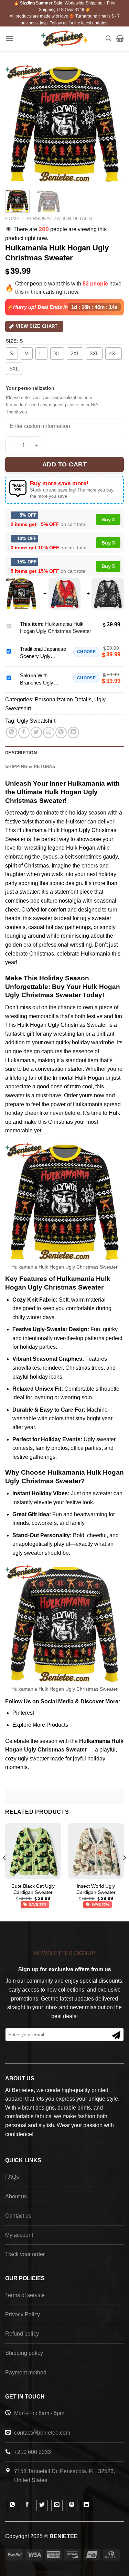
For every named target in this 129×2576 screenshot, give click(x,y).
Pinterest (23, 1713)
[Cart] (120, 39)
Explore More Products (40, 1725)
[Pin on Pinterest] (61, 732)
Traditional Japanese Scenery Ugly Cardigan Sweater (43, 656)
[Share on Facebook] (24, 732)
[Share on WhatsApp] (12, 732)
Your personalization (30, 388)
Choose (86, 652)
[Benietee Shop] (64, 38)
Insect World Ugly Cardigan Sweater (96, 1889)
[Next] (113, 124)
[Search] (108, 38)
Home (12, 219)
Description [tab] (21, 753)
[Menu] (9, 38)
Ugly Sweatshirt (36, 721)
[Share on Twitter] (36, 732)
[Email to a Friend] (49, 732)
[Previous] (16, 124)
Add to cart (65, 464)
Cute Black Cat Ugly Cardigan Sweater (33, 1889)
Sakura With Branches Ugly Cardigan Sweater (40, 683)
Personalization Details (59, 219)
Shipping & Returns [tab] (30, 767)
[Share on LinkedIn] (73, 732)
